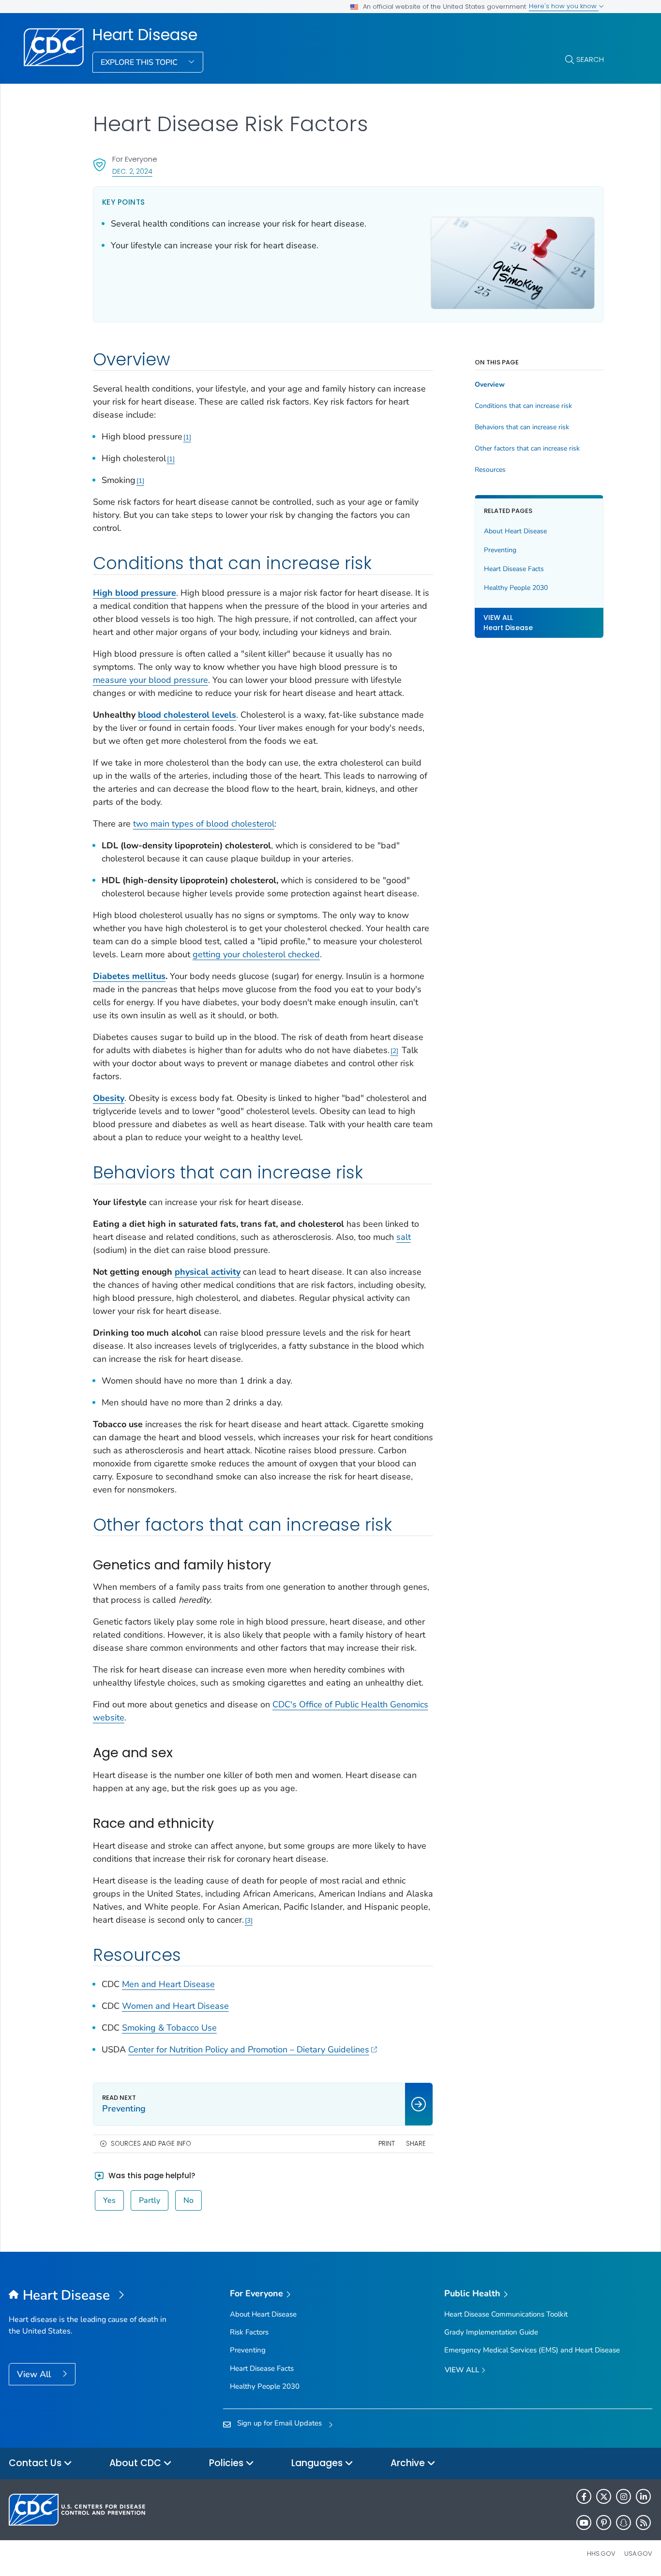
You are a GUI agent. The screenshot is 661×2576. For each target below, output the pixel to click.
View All (35, 2374)
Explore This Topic (140, 62)
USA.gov (638, 2553)
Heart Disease (145, 35)
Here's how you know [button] (564, 6)
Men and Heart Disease (168, 1984)
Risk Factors (249, 2332)
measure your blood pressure (150, 680)
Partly (150, 2200)
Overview (490, 385)
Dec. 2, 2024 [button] (132, 171)
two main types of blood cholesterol (204, 824)
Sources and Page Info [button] (151, 2144)
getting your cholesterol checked (256, 954)
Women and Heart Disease (175, 2006)
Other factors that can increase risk (527, 449)
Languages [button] (318, 2463)
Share (416, 2144)
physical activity (208, 1272)
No (188, 2200)
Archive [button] (409, 2463)
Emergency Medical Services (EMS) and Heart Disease (532, 2350)
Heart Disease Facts (514, 569)
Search (590, 59)
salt (404, 1237)
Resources (490, 470)
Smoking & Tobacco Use (169, 2028)
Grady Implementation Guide (491, 2332)
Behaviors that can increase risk (522, 427)
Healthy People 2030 (516, 588)
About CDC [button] (136, 2463)
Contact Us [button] (36, 2463)
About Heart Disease (515, 531)
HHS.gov (601, 2553)
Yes (109, 2200)
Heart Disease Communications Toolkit (506, 2314)
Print (387, 2144)
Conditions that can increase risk (523, 406)
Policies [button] (227, 2463)
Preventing (500, 550)
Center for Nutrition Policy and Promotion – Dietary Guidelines (249, 2049)
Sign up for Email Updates (279, 2423)
